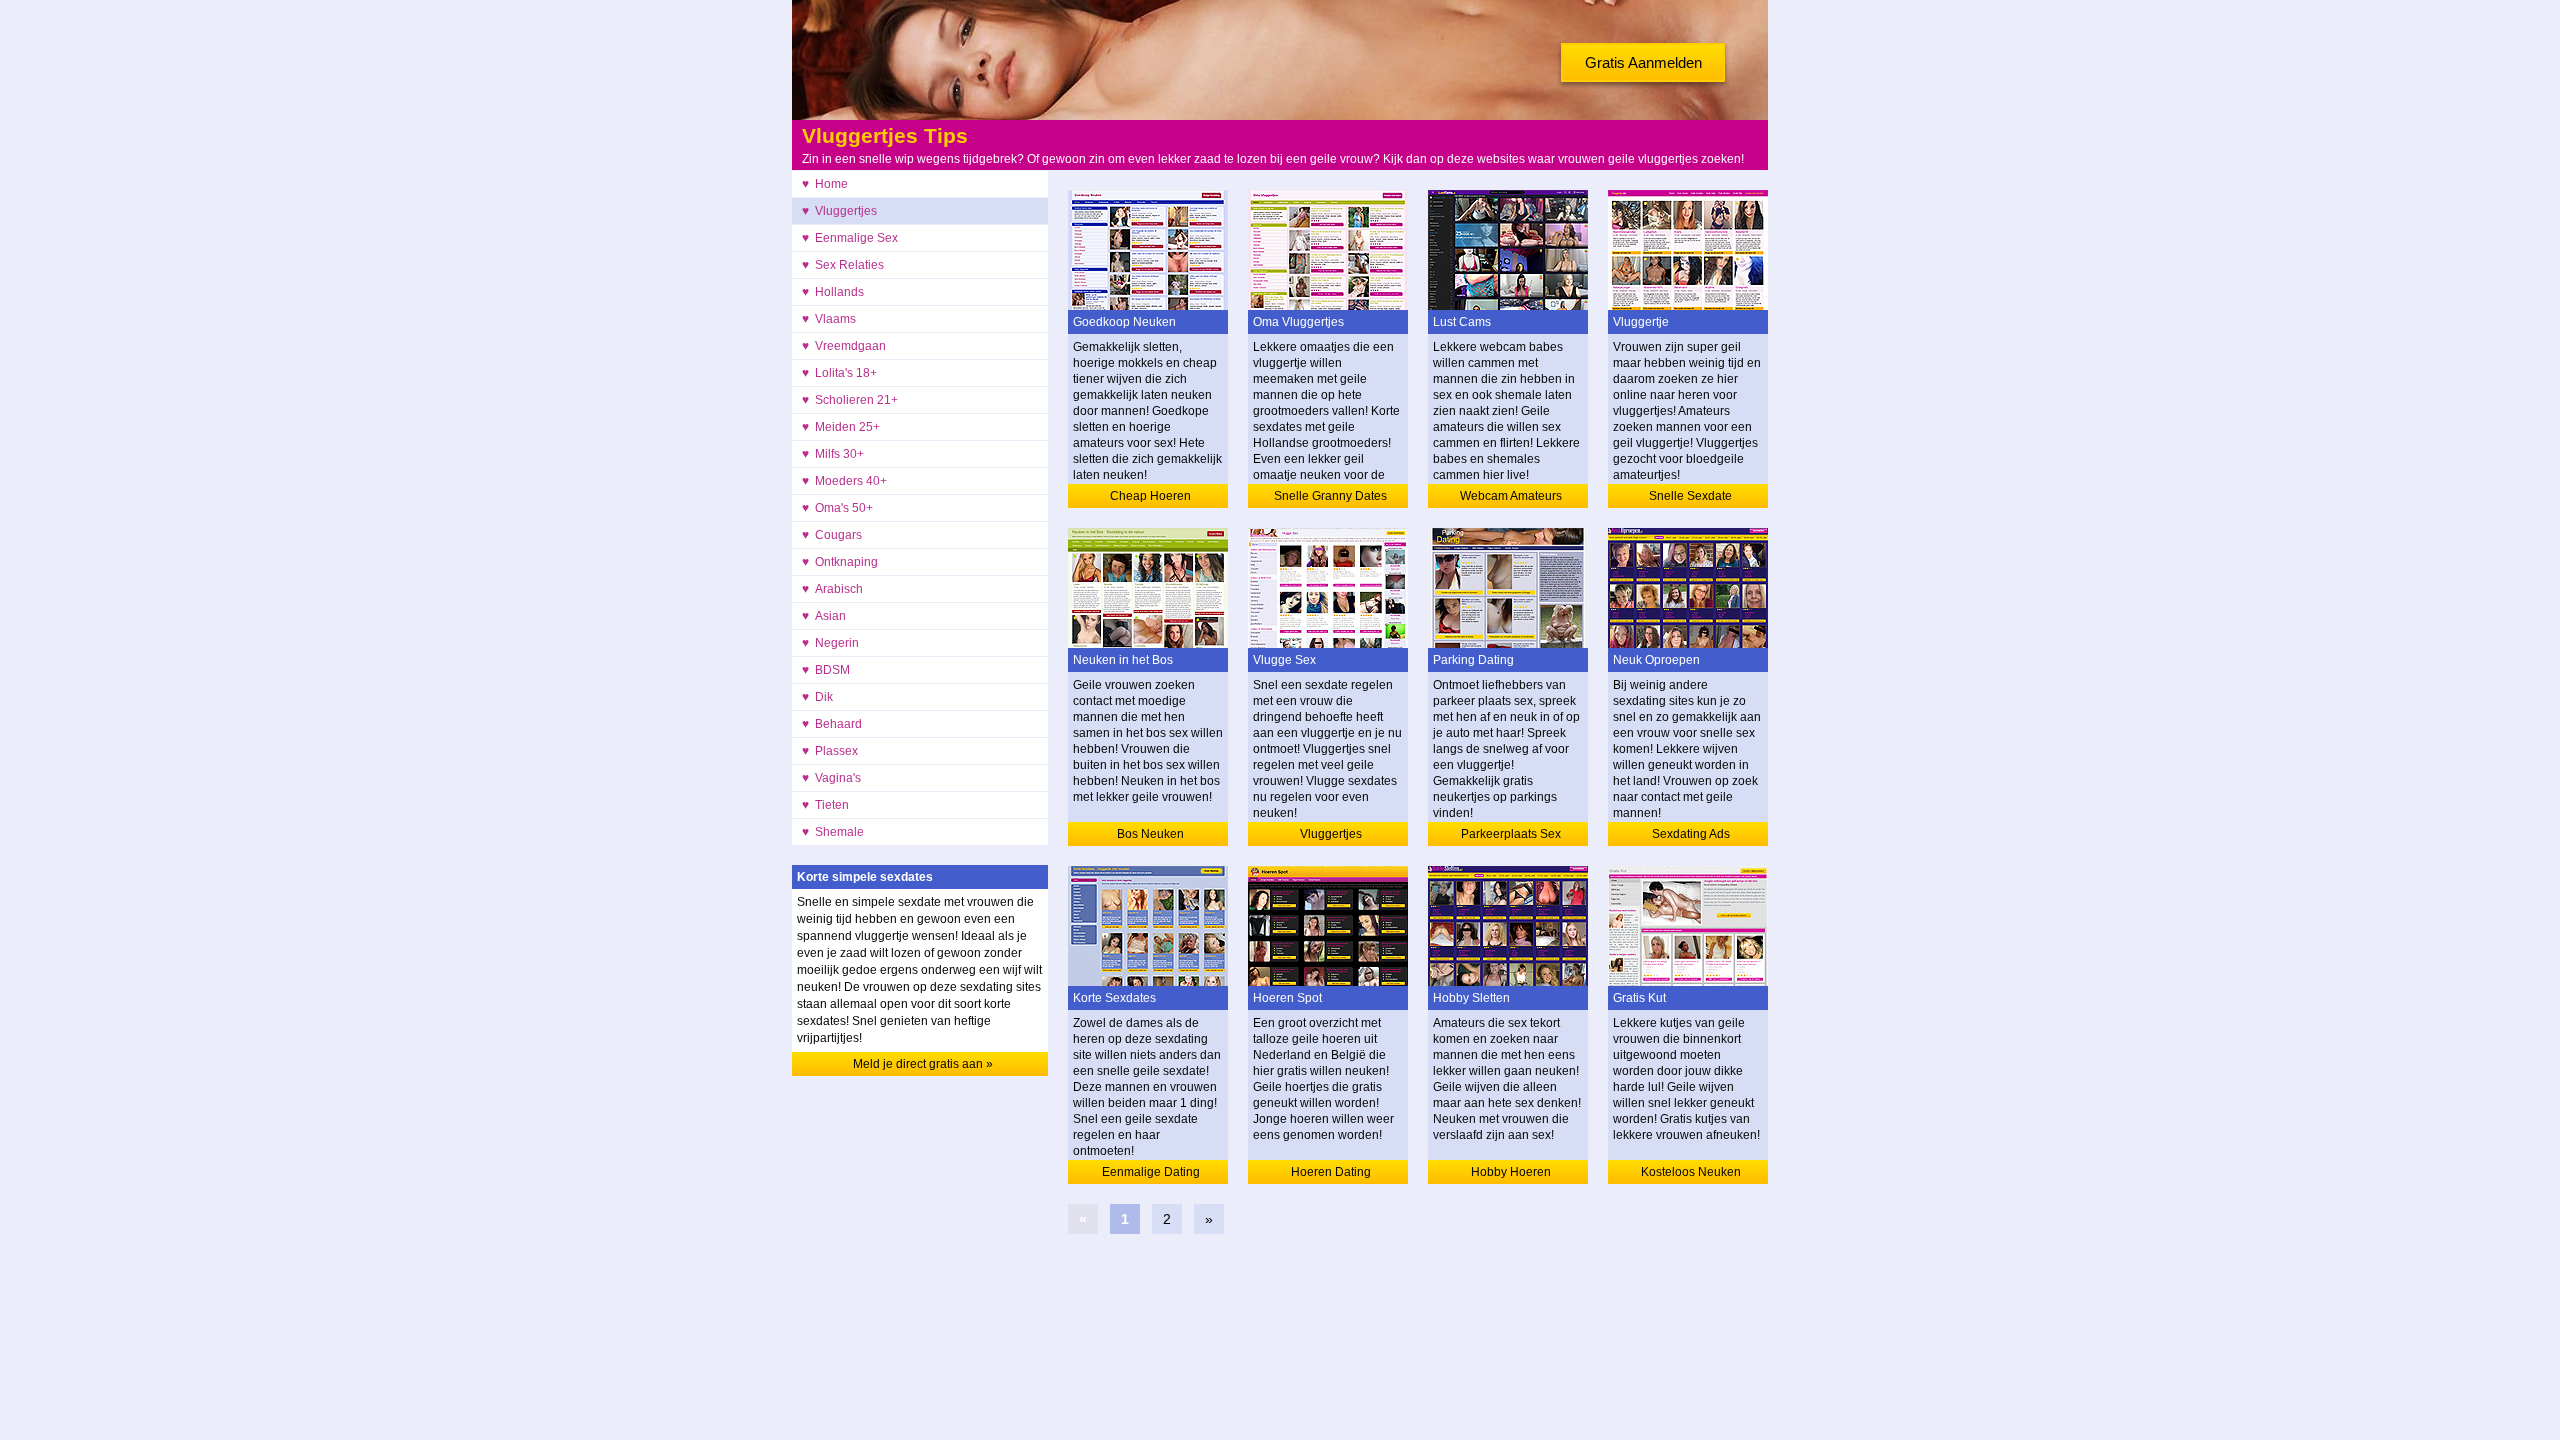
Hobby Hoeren (1511, 1172)
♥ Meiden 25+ (841, 427)
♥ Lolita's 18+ (839, 373)
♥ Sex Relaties (843, 265)
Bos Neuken (1150, 834)
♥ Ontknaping (840, 562)
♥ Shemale (833, 832)
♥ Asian (824, 616)
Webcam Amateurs (1511, 496)
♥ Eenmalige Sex (850, 238)
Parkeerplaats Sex (1511, 834)
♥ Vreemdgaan (844, 346)
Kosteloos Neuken (1691, 1172)
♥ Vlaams (829, 319)
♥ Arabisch (832, 589)
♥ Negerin (830, 643)
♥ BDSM (826, 670)
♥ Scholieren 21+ (850, 400)
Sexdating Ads (1691, 834)
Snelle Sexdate (1690, 496)
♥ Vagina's (831, 778)
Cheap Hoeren (1150, 496)
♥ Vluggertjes (839, 211)
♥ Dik (817, 697)
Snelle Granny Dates (1330, 496)
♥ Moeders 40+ (844, 481)
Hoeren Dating (1331, 1172)
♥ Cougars (832, 535)
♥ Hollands (833, 292)
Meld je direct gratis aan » (923, 1064)
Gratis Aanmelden (1643, 62)
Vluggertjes (1331, 834)
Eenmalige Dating (1151, 1172)
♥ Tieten (825, 805)
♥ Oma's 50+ (837, 508)
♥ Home (825, 184)
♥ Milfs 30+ (833, 454)
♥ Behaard (832, 724)
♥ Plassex (830, 751)
